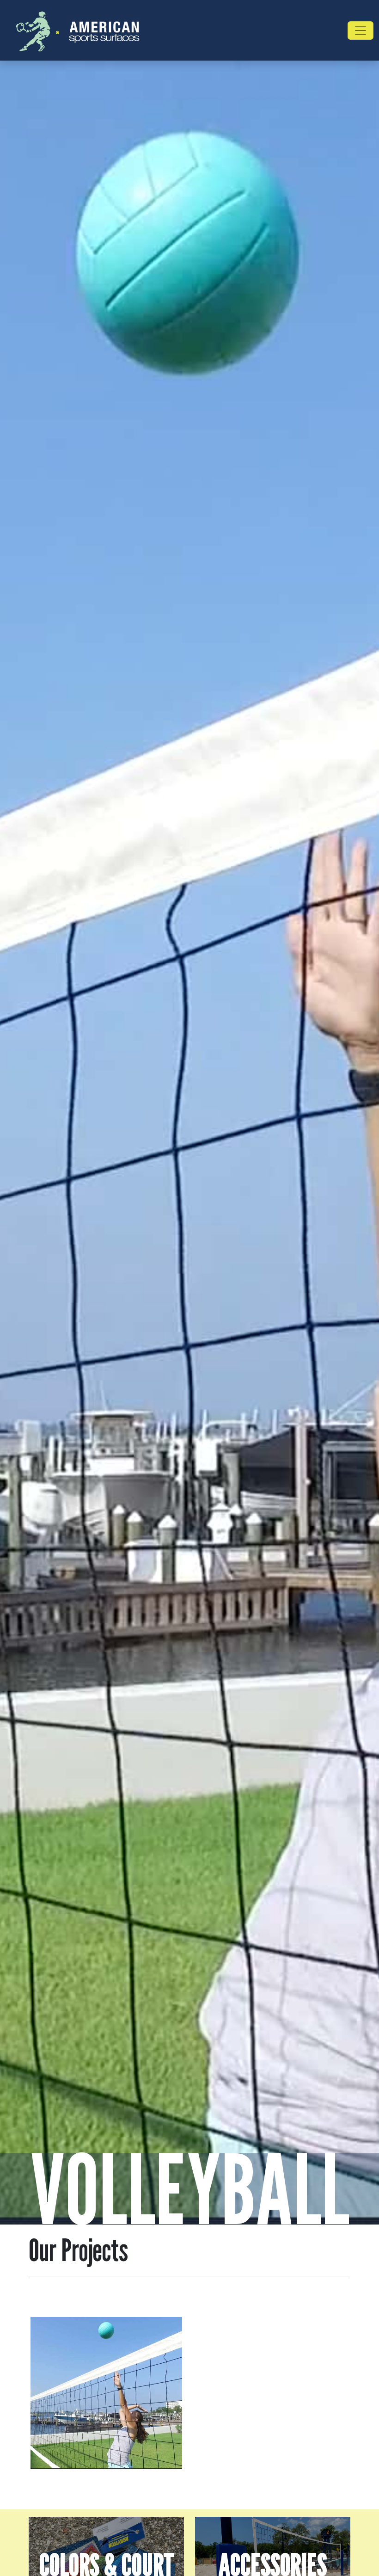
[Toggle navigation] (361, 31)
